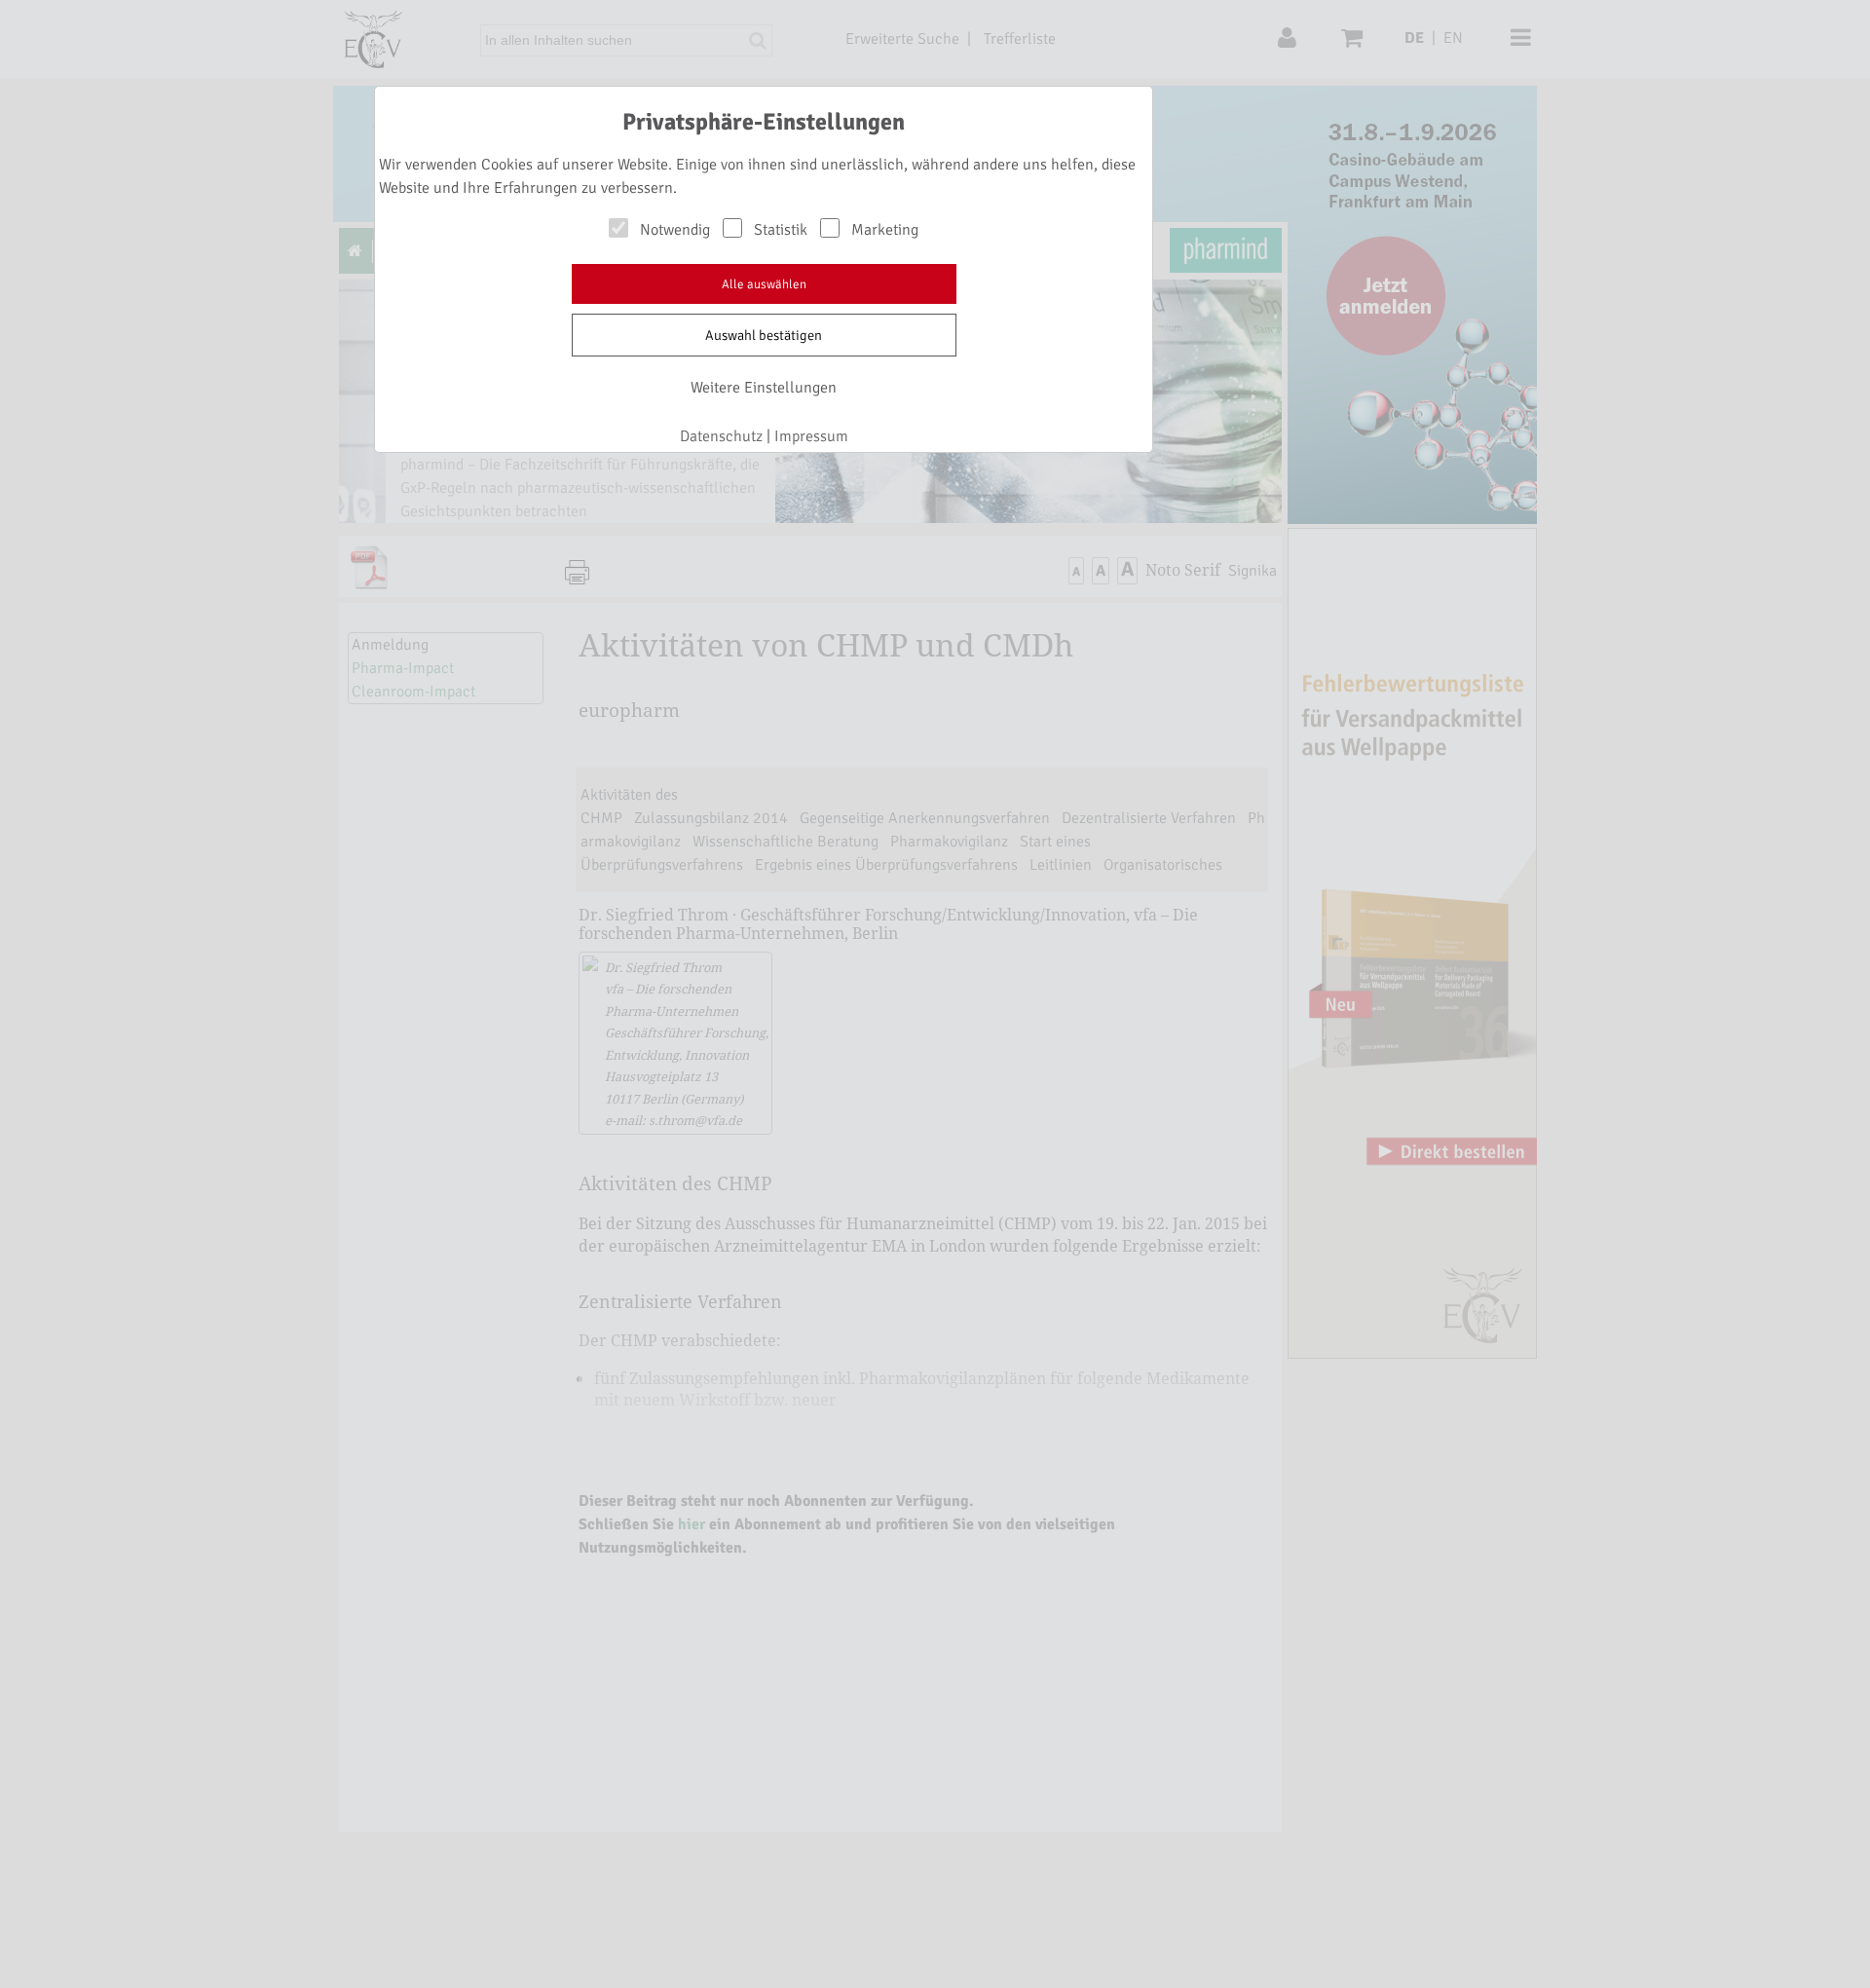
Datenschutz (721, 436)
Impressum (811, 436)
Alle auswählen (764, 284)
